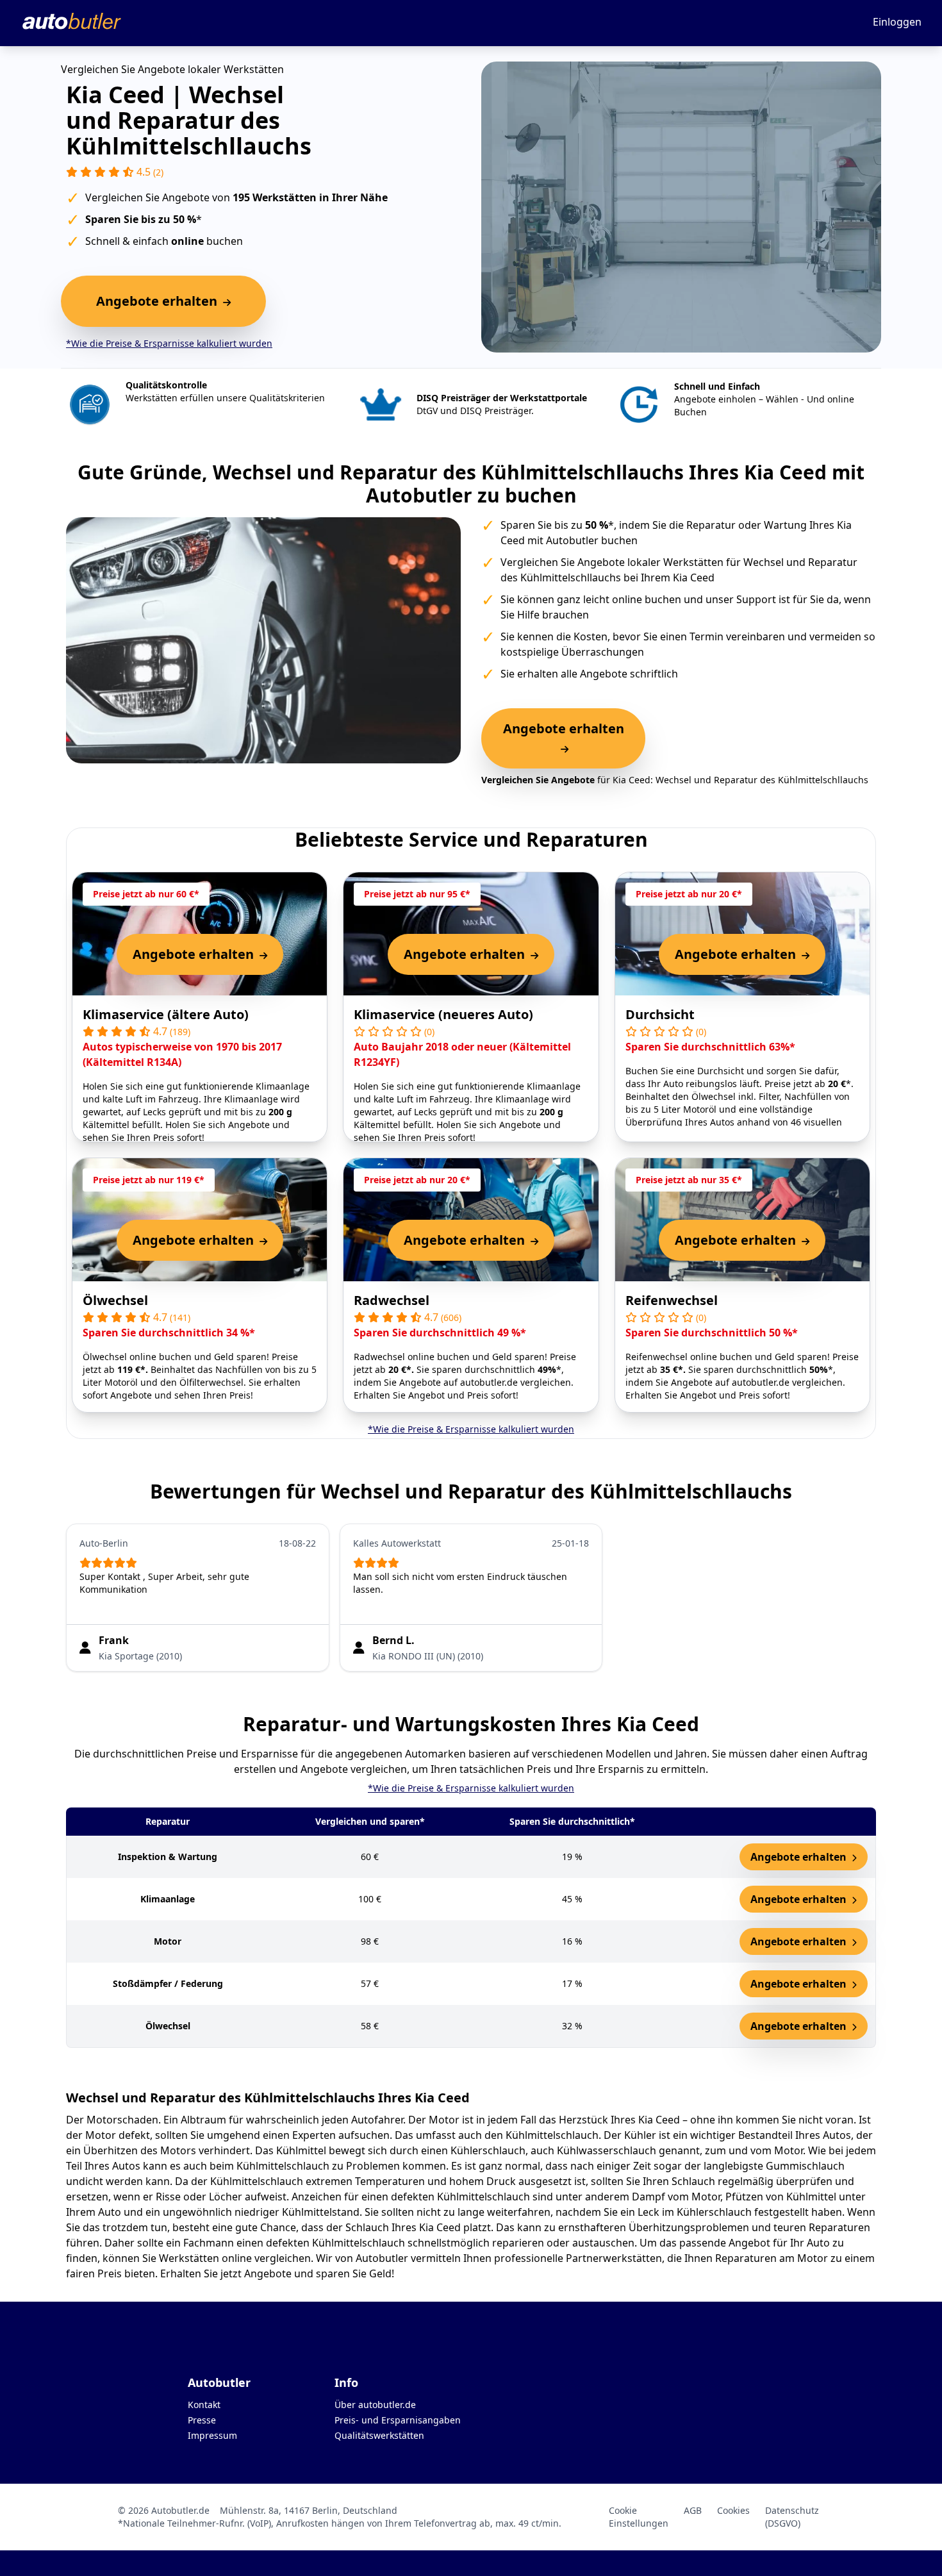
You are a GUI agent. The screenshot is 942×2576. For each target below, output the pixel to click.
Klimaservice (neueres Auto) (443, 1014)
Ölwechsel (115, 1300)
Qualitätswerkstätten (379, 2435)
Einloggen (897, 22)
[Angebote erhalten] (563, 749)
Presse (202, 2420)
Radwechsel (392, 1300)
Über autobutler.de (375, 2405)
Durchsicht (660, 1014)
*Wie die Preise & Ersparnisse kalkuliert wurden (169, 343)
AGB (693, 2510)
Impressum (212, 2435)
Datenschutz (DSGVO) (792, 2517)
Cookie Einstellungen (639, 2517)
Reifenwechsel (672, 1300)
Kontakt (204, 2405)
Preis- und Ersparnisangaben (398, 2420)
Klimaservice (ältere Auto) (166, 1014)
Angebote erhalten (800, 1857)
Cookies (733, 2510)
